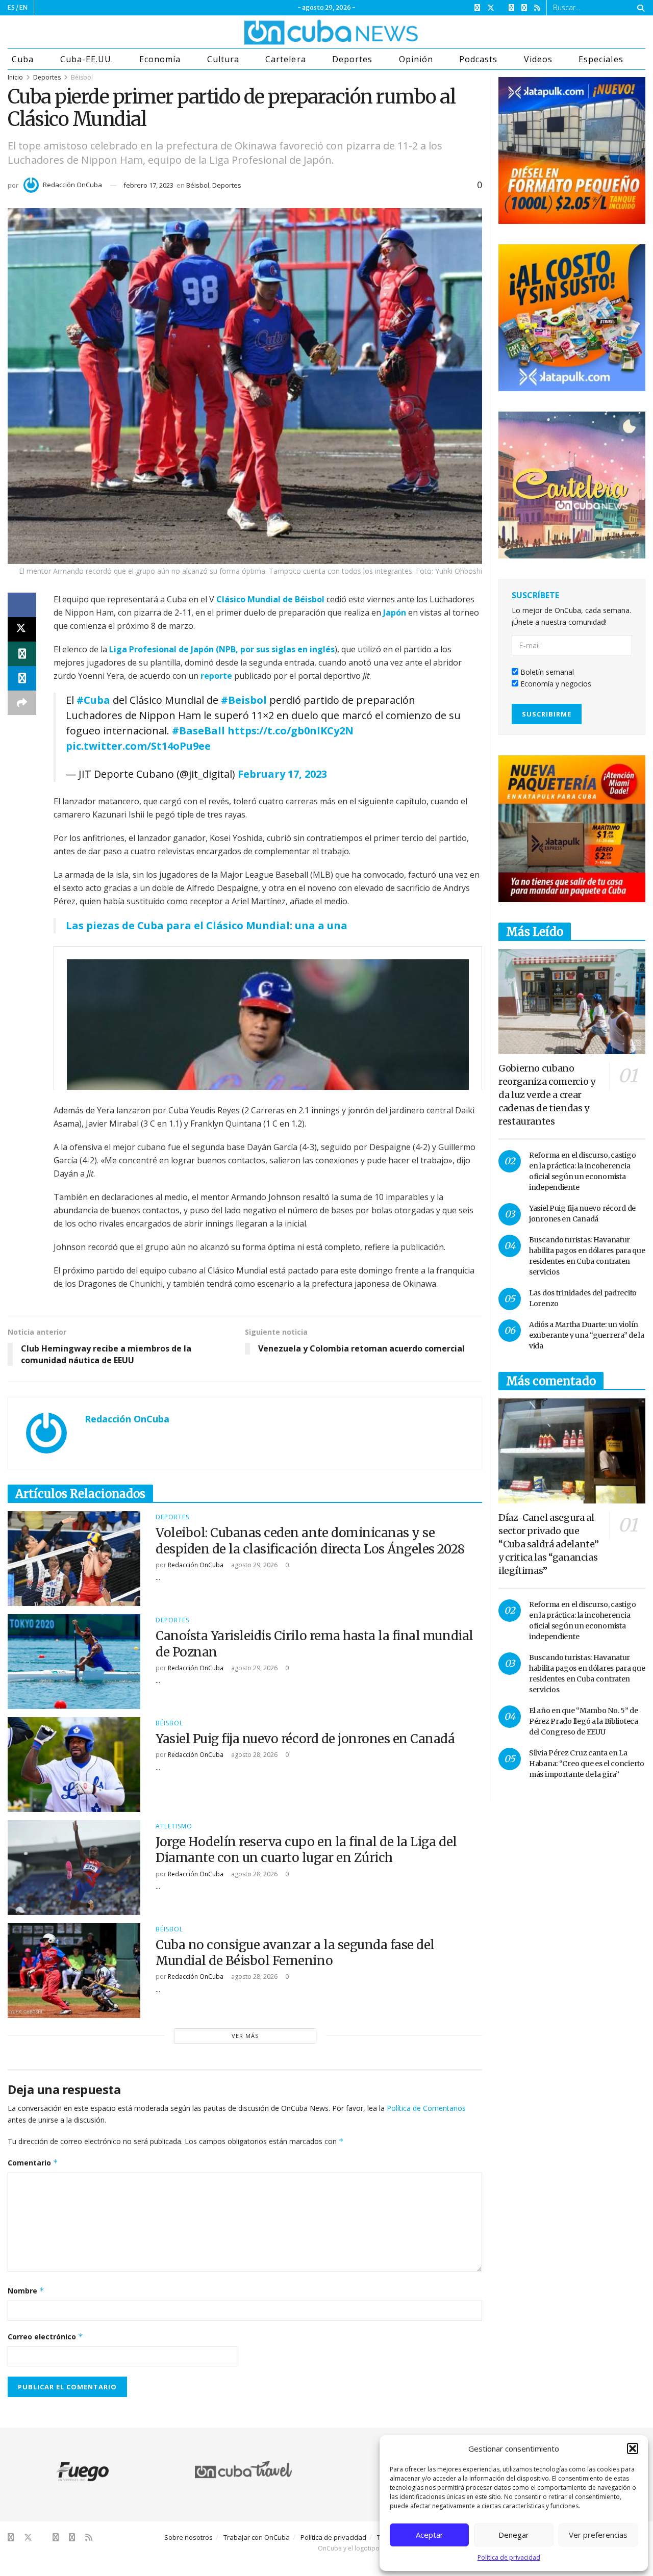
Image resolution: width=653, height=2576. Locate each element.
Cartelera (285, 59)
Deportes (352, 59)
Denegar (514, 2535)
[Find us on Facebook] (477, 8)
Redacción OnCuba (72, 185)
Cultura (223, 59)
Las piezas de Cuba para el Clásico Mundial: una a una (207, 925)
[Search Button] (639, 8)
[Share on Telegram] (22, 678)
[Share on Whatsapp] (22, 654)
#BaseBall (198, 731)
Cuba (23, 59)
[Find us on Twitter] (491, 8)
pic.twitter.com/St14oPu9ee (138, 746)
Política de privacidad (509, 2557)
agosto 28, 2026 (254, 1755)
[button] (633, 2449)
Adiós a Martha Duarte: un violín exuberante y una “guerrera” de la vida (587, 1335)
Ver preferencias (598, 2535)
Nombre (26, 2291)
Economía (160, 59)
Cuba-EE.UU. (87, 59)
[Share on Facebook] (22, 605)
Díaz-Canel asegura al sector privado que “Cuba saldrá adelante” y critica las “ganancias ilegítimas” (549, 1544)
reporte (216, 676)
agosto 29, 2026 (254, 1565)
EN (23, 7)
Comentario (33, 2163)
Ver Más (245, 2036)
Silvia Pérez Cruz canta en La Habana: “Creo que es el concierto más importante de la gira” (587, 1764)
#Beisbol (244, 700)
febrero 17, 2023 (148, 185)
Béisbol (82, 77)
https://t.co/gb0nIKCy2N (291, 731)
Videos (538, 59)
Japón (395, 613)
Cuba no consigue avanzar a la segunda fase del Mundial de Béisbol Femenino (295, 1953)
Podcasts (478, 59)
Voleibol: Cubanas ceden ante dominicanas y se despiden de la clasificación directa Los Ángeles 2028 (310, 1541)
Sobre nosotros (189, 2537)
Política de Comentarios (426, 2108)
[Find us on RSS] (537, 8)
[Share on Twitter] (22, 629)
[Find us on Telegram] (524, 8)
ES (11, 7)
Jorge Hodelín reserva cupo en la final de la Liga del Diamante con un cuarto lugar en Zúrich (306, 1850)
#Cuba (93, 700)
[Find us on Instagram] (511, 8)
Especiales (601, 59)
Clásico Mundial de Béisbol (270, 599)
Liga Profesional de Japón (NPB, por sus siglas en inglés (222, 649)
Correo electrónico (45, 2337)
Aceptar (430, 2535)
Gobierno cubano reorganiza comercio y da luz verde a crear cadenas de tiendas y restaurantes (547, 1095)
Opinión (416, 59)
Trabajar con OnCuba (257, 2537)
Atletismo (174, 1826)
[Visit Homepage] (293, 32)
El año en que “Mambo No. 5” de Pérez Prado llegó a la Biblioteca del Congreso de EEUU (584, 1721)
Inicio (15, 77)
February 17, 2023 (282, 774)
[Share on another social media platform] (22, 703)
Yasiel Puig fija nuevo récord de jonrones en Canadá (305, 1739)
